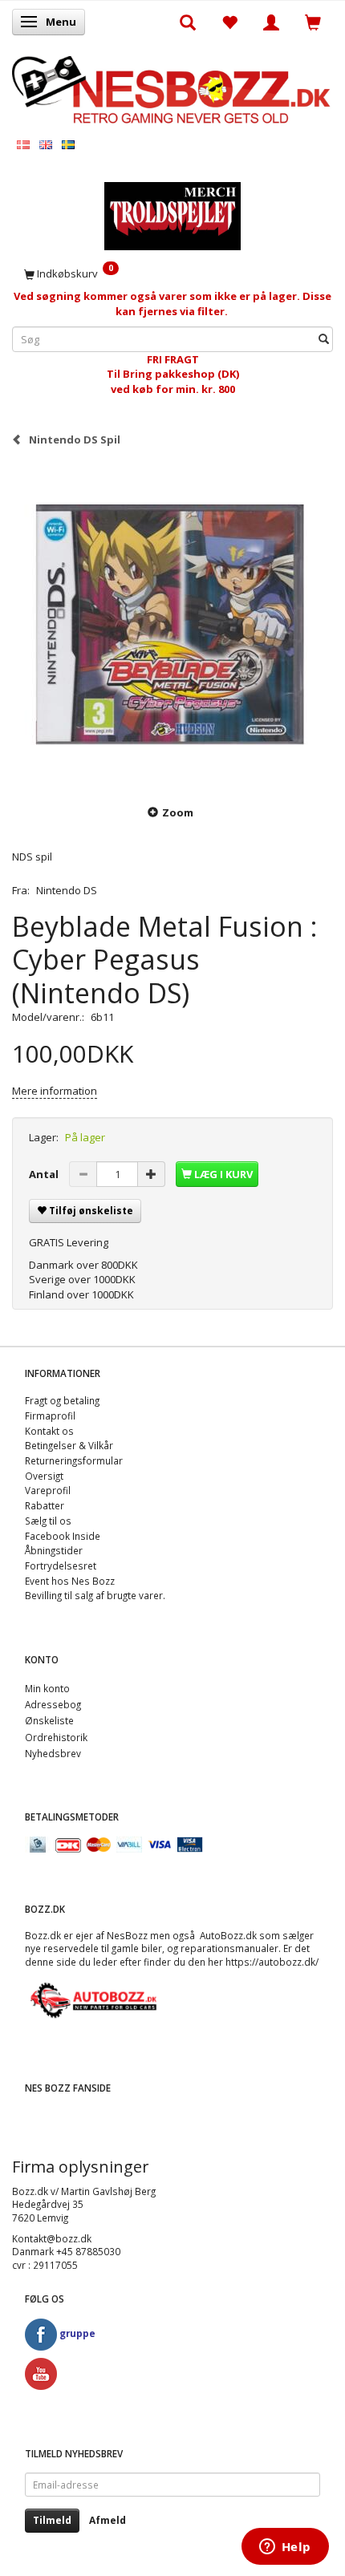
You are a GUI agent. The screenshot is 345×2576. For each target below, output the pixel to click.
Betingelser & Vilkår (69, 1445)
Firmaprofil (50, 1416)
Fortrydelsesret (61, 1565)
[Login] (271, 22)
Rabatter (45, 1505)
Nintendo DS (67, 890)
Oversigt (44, 1476)
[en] (46, 144)
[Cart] (313, 22)
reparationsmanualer (229, 1948)
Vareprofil (48, 1490)
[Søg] (324, 339)
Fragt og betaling (62, 1400)
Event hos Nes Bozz (70, 1581)
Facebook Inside (63, 1536)
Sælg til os (48, 1521)
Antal (45, 1174)
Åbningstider (54, 1550)
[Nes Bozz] (172, 89)
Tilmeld (52, 2520)
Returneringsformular (74, 1460)
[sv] (68, 144)
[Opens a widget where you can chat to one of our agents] (285, 2548)
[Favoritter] (229, 22)
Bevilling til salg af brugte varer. (95, 1595)
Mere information (55, 1091)
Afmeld (108, 2520)
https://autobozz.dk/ (272, 1962)
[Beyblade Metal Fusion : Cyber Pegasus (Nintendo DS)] (172, 625)
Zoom (178, 812)
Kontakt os (49, 1431)
